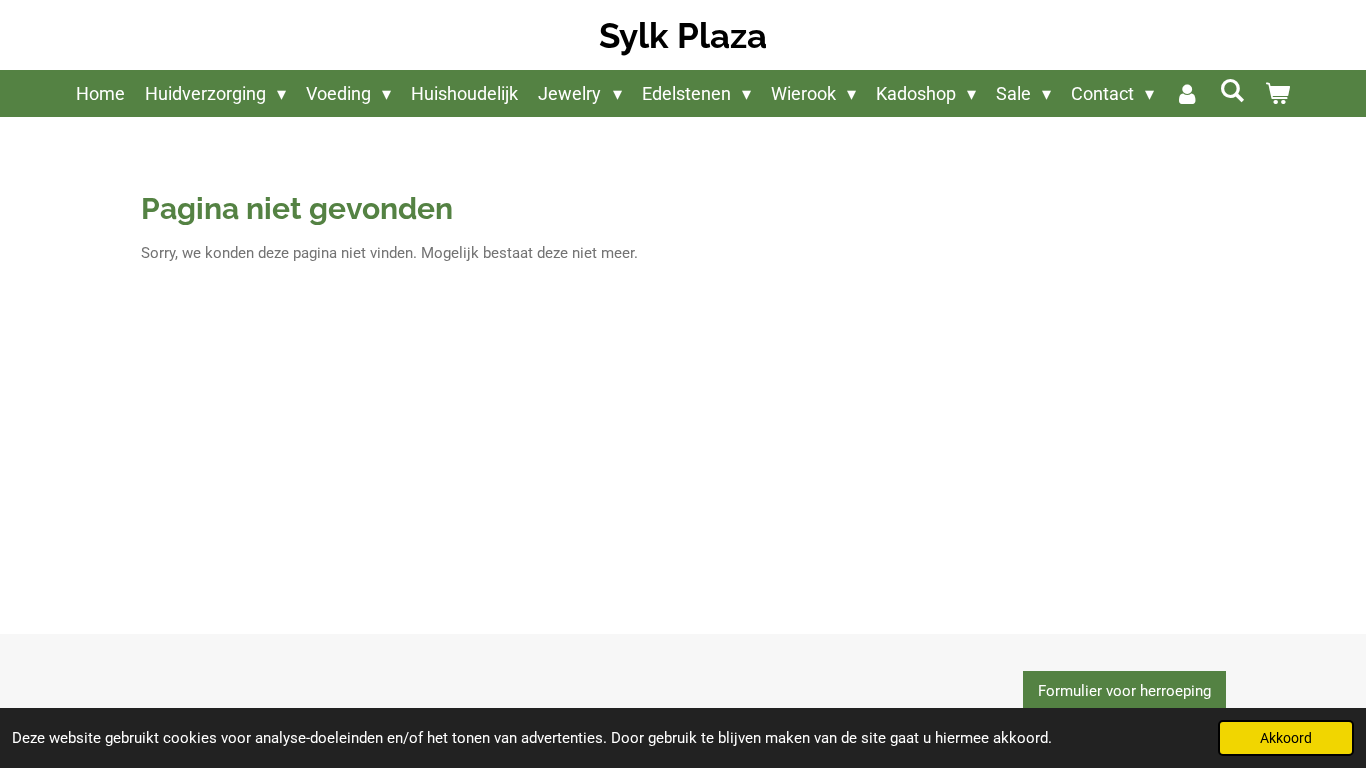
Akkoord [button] (1286, 738)
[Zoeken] (1232, 90)
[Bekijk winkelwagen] (1277, 93)
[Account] (1186, 93)
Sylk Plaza (683, 35)
